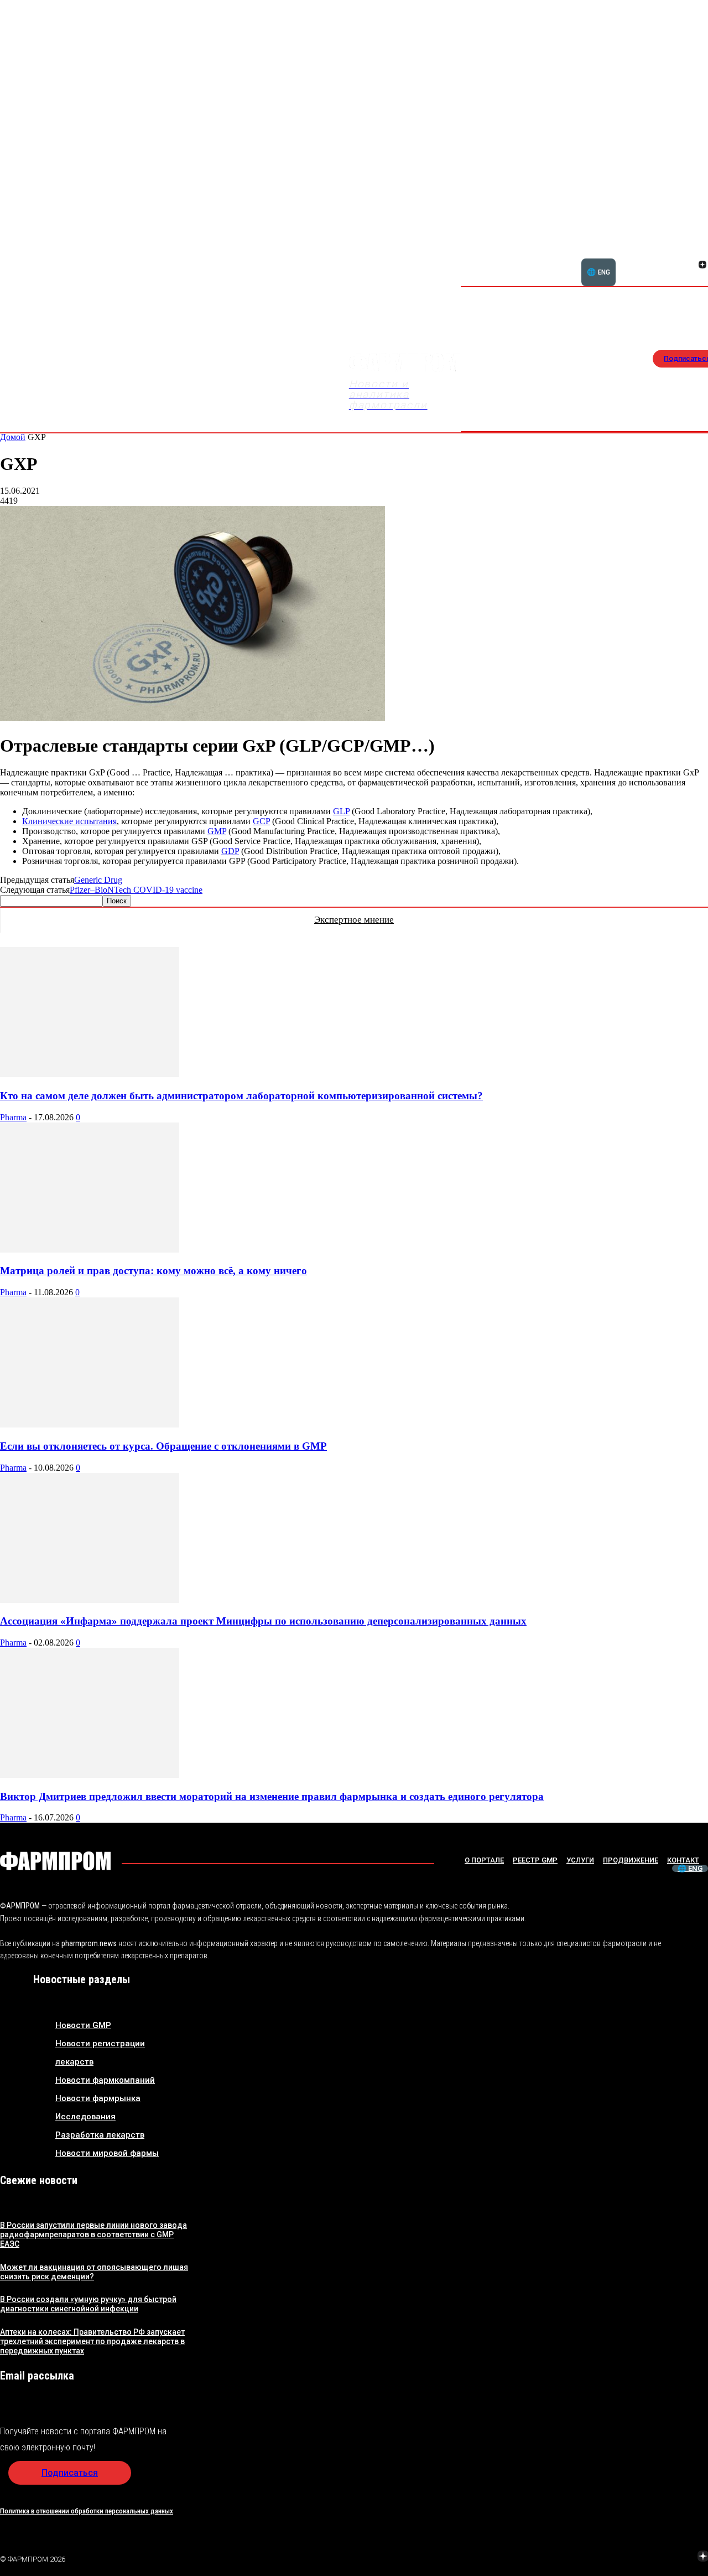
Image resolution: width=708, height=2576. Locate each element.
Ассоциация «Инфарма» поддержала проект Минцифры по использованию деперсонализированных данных (263, 1621)
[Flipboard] (689, 252)
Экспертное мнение (354, 920)
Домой (13, 437)
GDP (230, 851)
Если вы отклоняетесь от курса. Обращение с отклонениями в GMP (163, 1446)
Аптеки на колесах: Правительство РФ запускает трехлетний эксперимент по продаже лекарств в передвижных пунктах (92, 2341)
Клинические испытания (69, 821)
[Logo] (55, 1861)
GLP (341, 811)
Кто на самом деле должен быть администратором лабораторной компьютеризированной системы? (241, 1096)
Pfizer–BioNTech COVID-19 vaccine (136, 890)
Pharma (13, 1117)
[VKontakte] (689, 266)
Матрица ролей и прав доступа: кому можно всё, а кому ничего (153, 1271)
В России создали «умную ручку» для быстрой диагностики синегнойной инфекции (88, 2304)
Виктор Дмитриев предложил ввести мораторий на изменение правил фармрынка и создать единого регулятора (272, 1796)
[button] (649, 258)
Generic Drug (98, 880)
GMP (217, 831)
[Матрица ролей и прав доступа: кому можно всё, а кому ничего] (90, 1250)
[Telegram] (651, 2557)
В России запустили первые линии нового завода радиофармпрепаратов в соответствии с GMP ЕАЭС (93, 2234)
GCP (261, 821)
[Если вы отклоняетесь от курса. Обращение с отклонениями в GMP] (90, 1424)
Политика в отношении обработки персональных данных (87, 2511)
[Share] (624, 2557)
